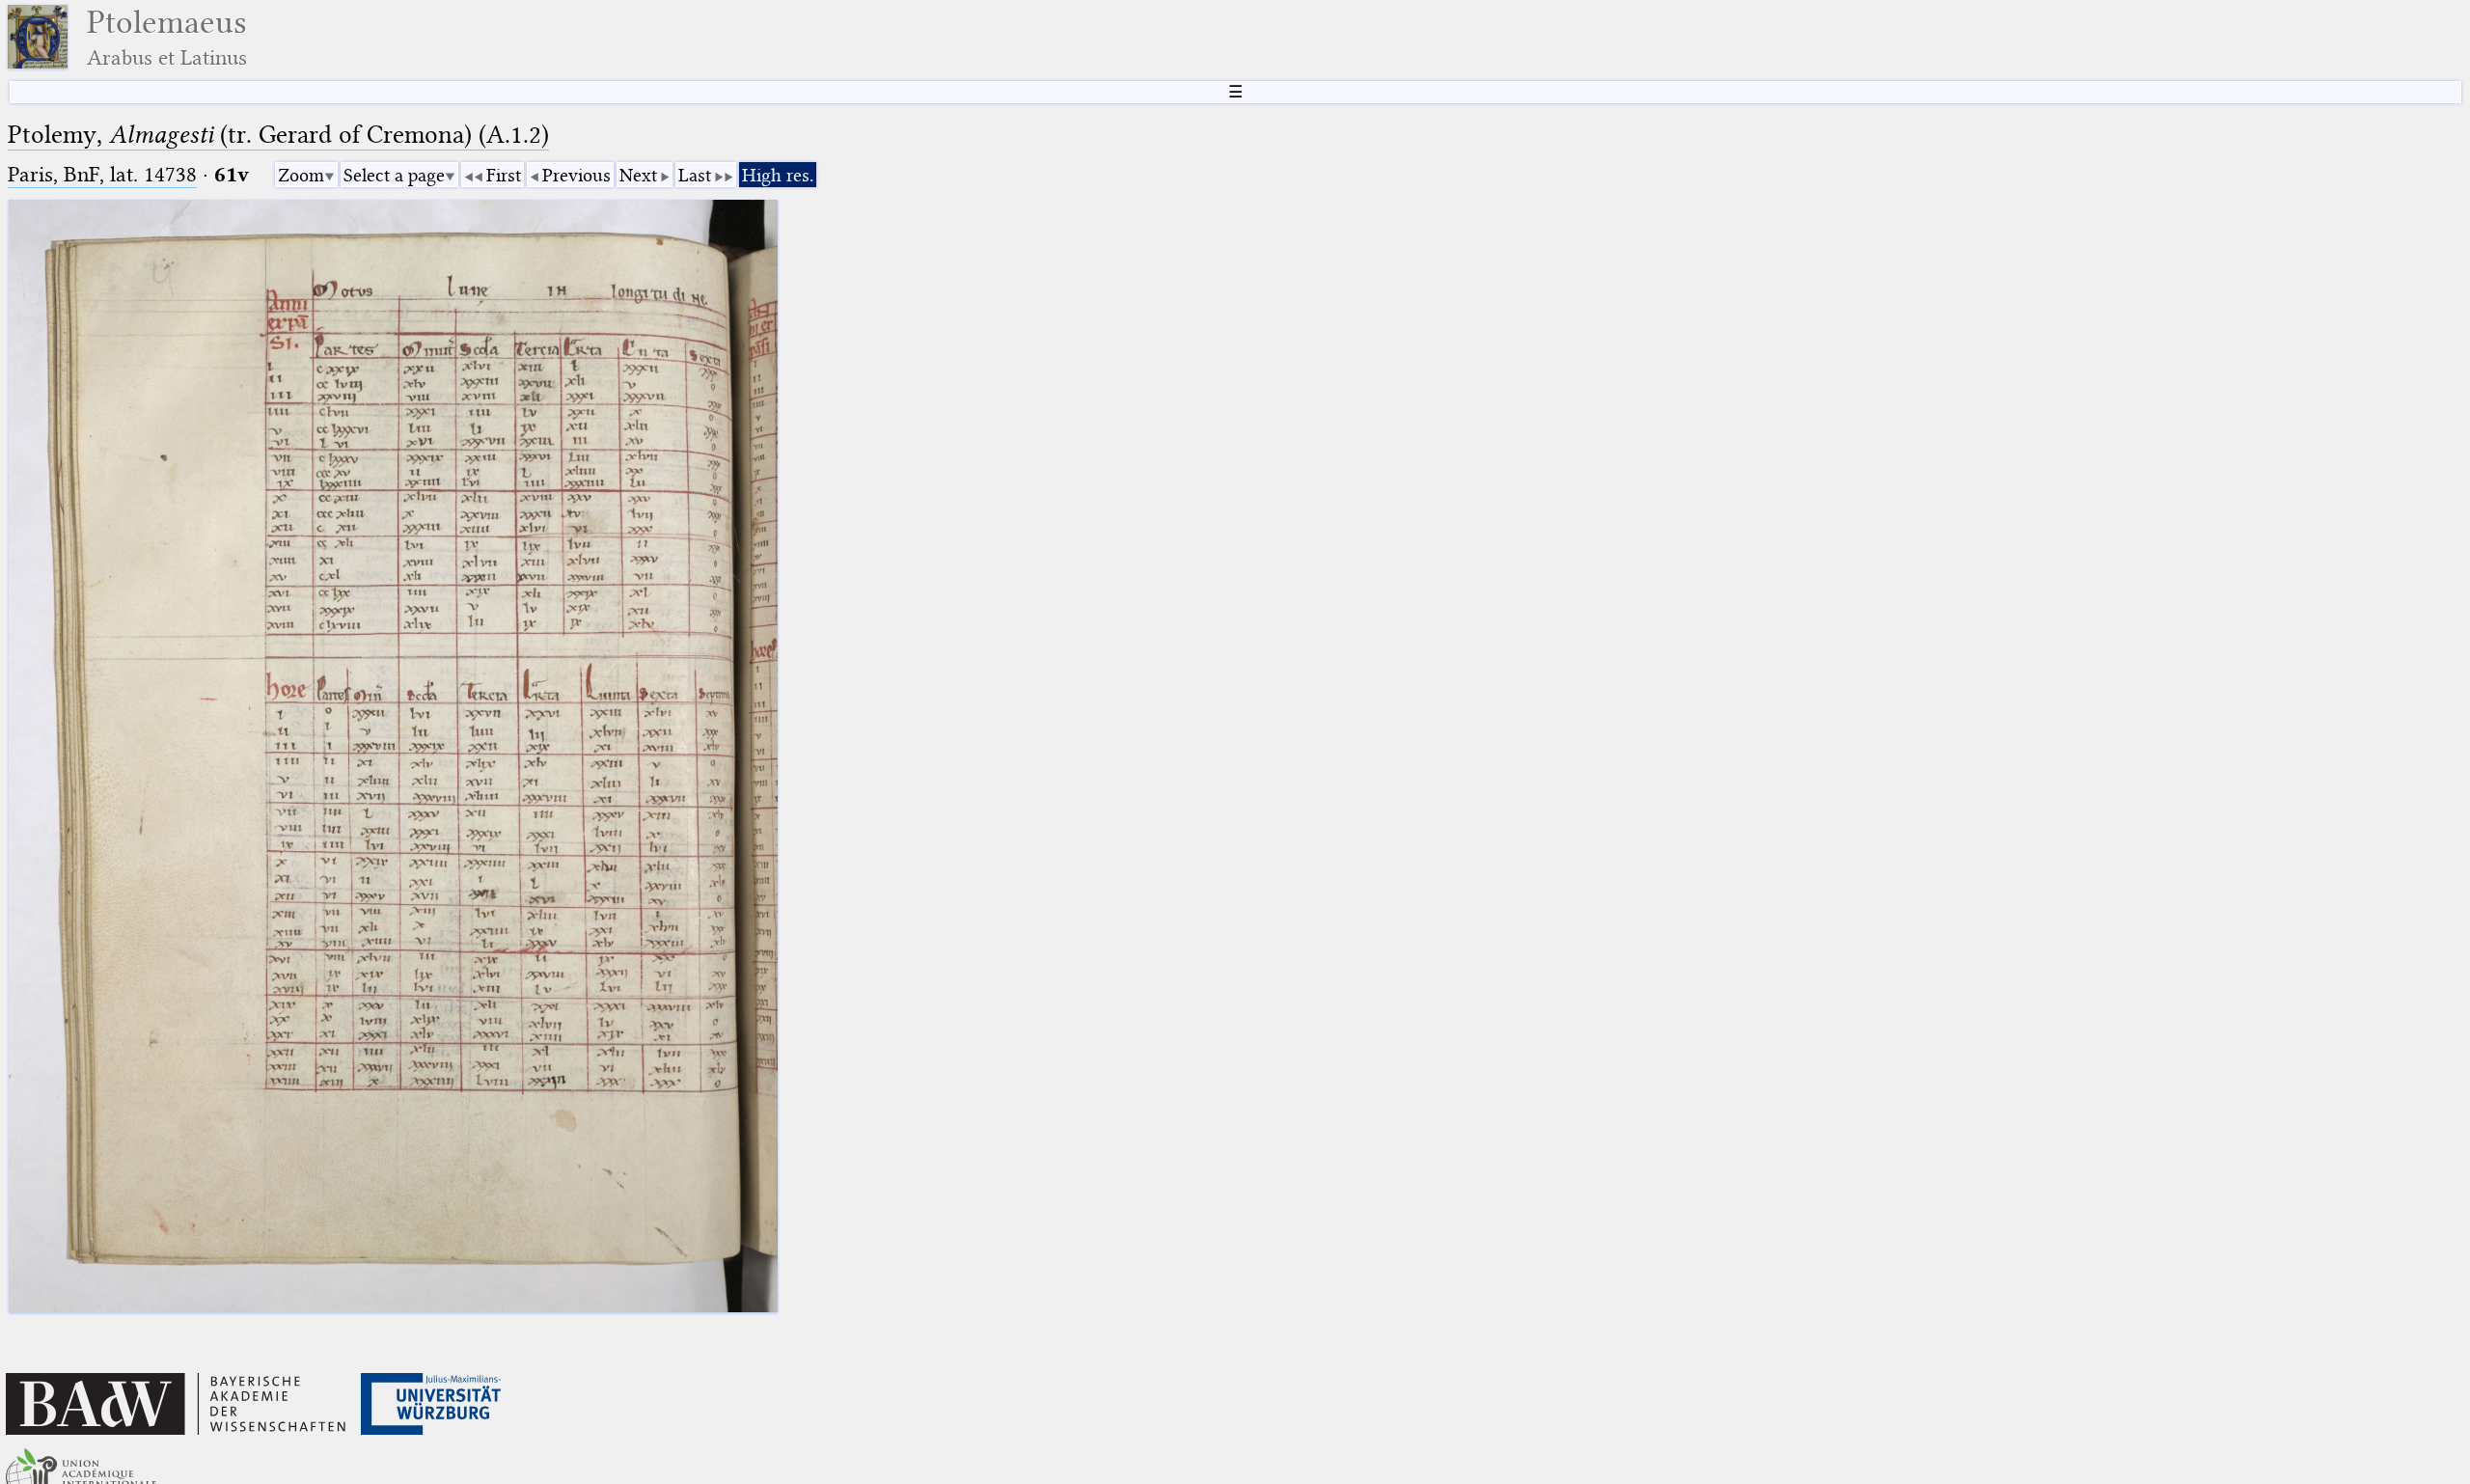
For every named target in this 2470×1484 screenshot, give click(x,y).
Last (695, 175)
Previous (576, 175)
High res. (778, 175)
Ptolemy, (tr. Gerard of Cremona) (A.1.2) (278, 135)
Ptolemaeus (167, 37)
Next (638, 175)
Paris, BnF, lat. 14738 (102, 174)
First (504, 175)
